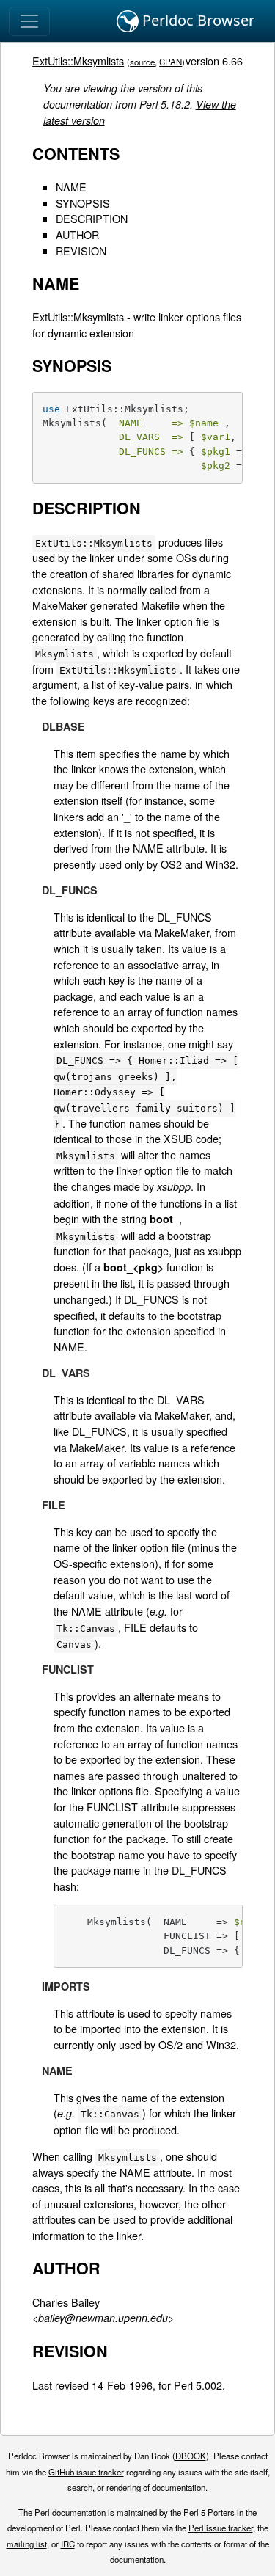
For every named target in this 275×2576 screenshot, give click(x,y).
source (142, 62)
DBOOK (191, 2456)
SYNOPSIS (83, 203)
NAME (71, 187)
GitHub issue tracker (86, 2472)
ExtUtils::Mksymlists (78, 61)
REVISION (81, 251)
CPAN (170, 62)
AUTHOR (77, 234)
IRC (68, 2544)
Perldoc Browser (197, 20)
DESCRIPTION (92, 218)
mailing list (27, 2544)
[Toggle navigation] (29, 21)
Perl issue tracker (221, 2528)
